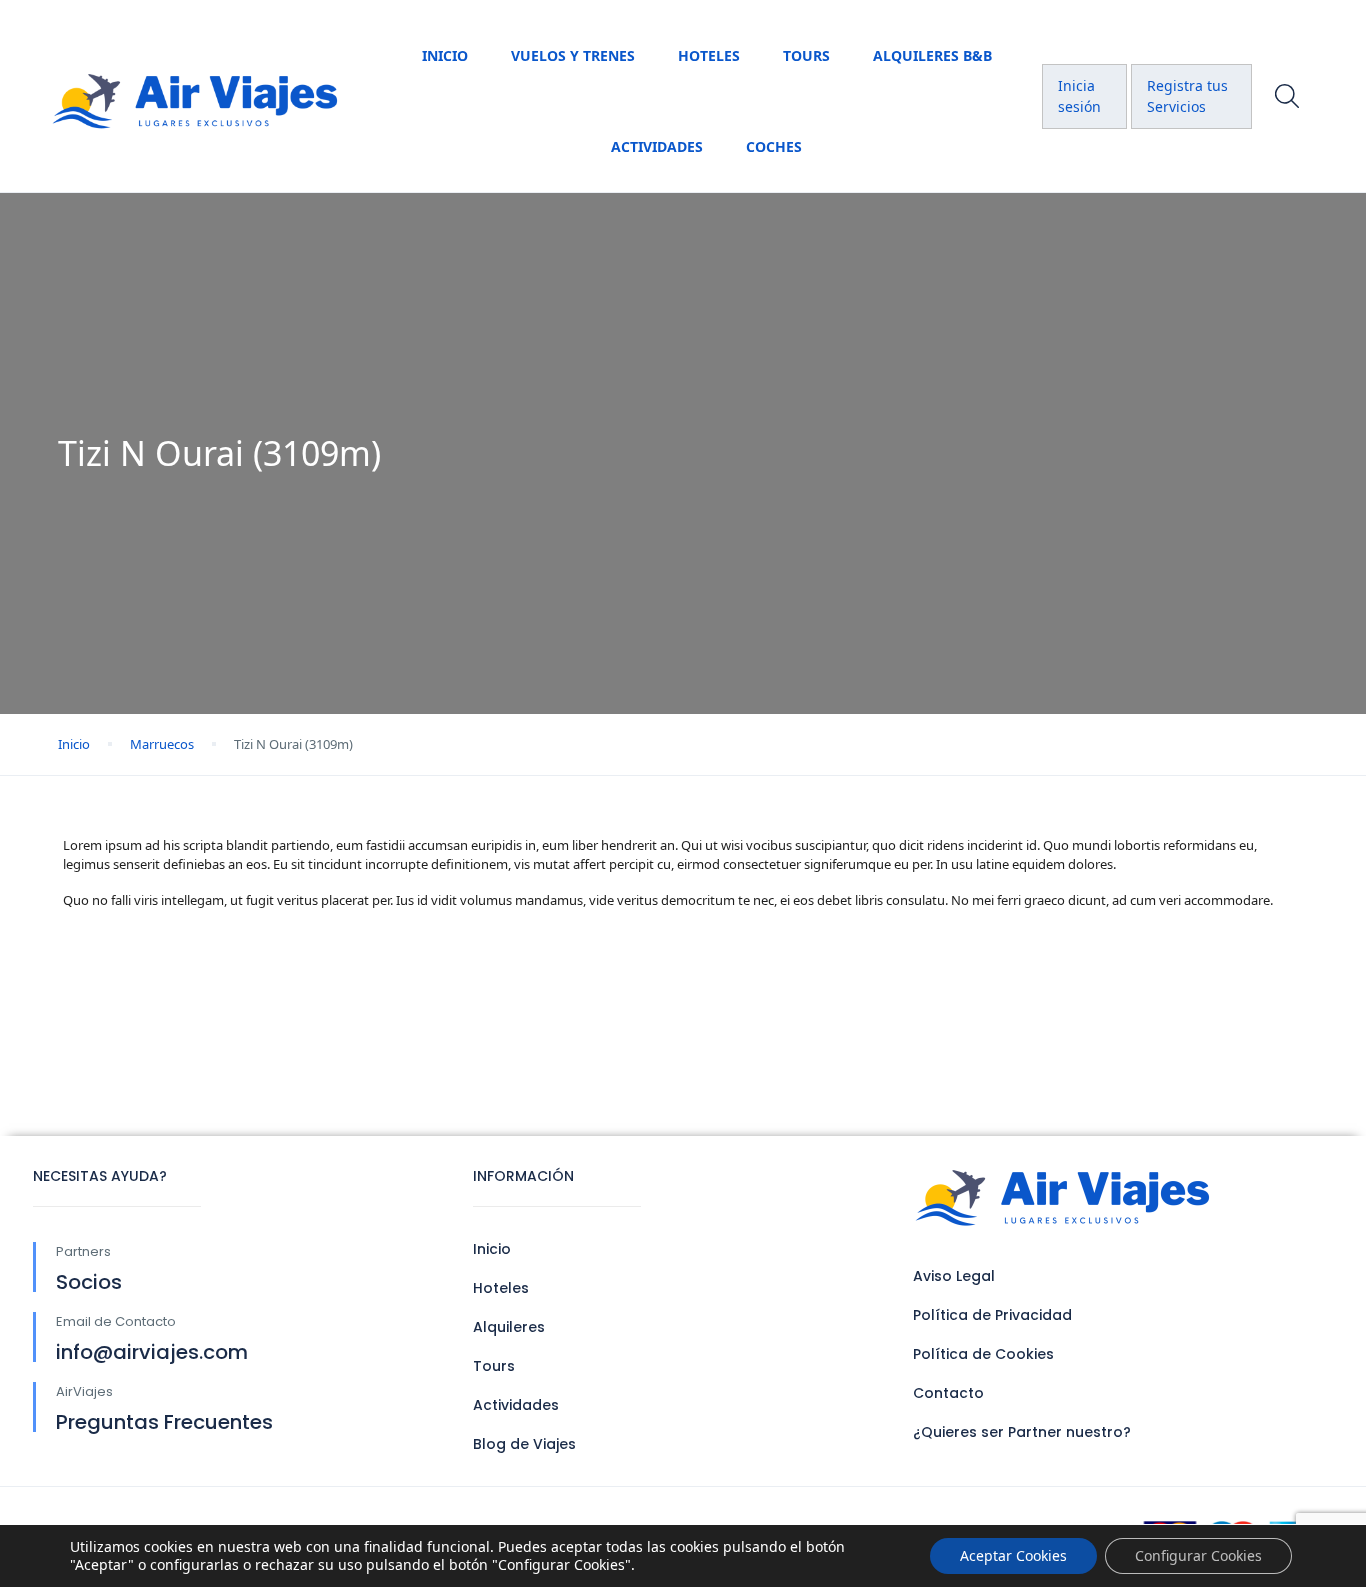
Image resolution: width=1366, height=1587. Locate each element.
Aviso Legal (954, 1276)
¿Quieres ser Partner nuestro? (1022, 1432)
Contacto (948, 1393)
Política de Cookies (983, 1354)
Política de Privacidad (992, 1315)
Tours (806, 55)
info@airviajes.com (152, 1352)
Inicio (445, 55)
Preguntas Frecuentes (164, 1422)
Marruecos (162, 744)
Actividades (657, 146)
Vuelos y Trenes (573, 55)
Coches (774, 146)
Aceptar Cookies (1013, 1555)
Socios (89, 1282)
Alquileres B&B (932, 55)
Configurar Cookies (1198, 1555)
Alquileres (509, 1327)
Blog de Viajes (524, 1444)
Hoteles (709, 55)
